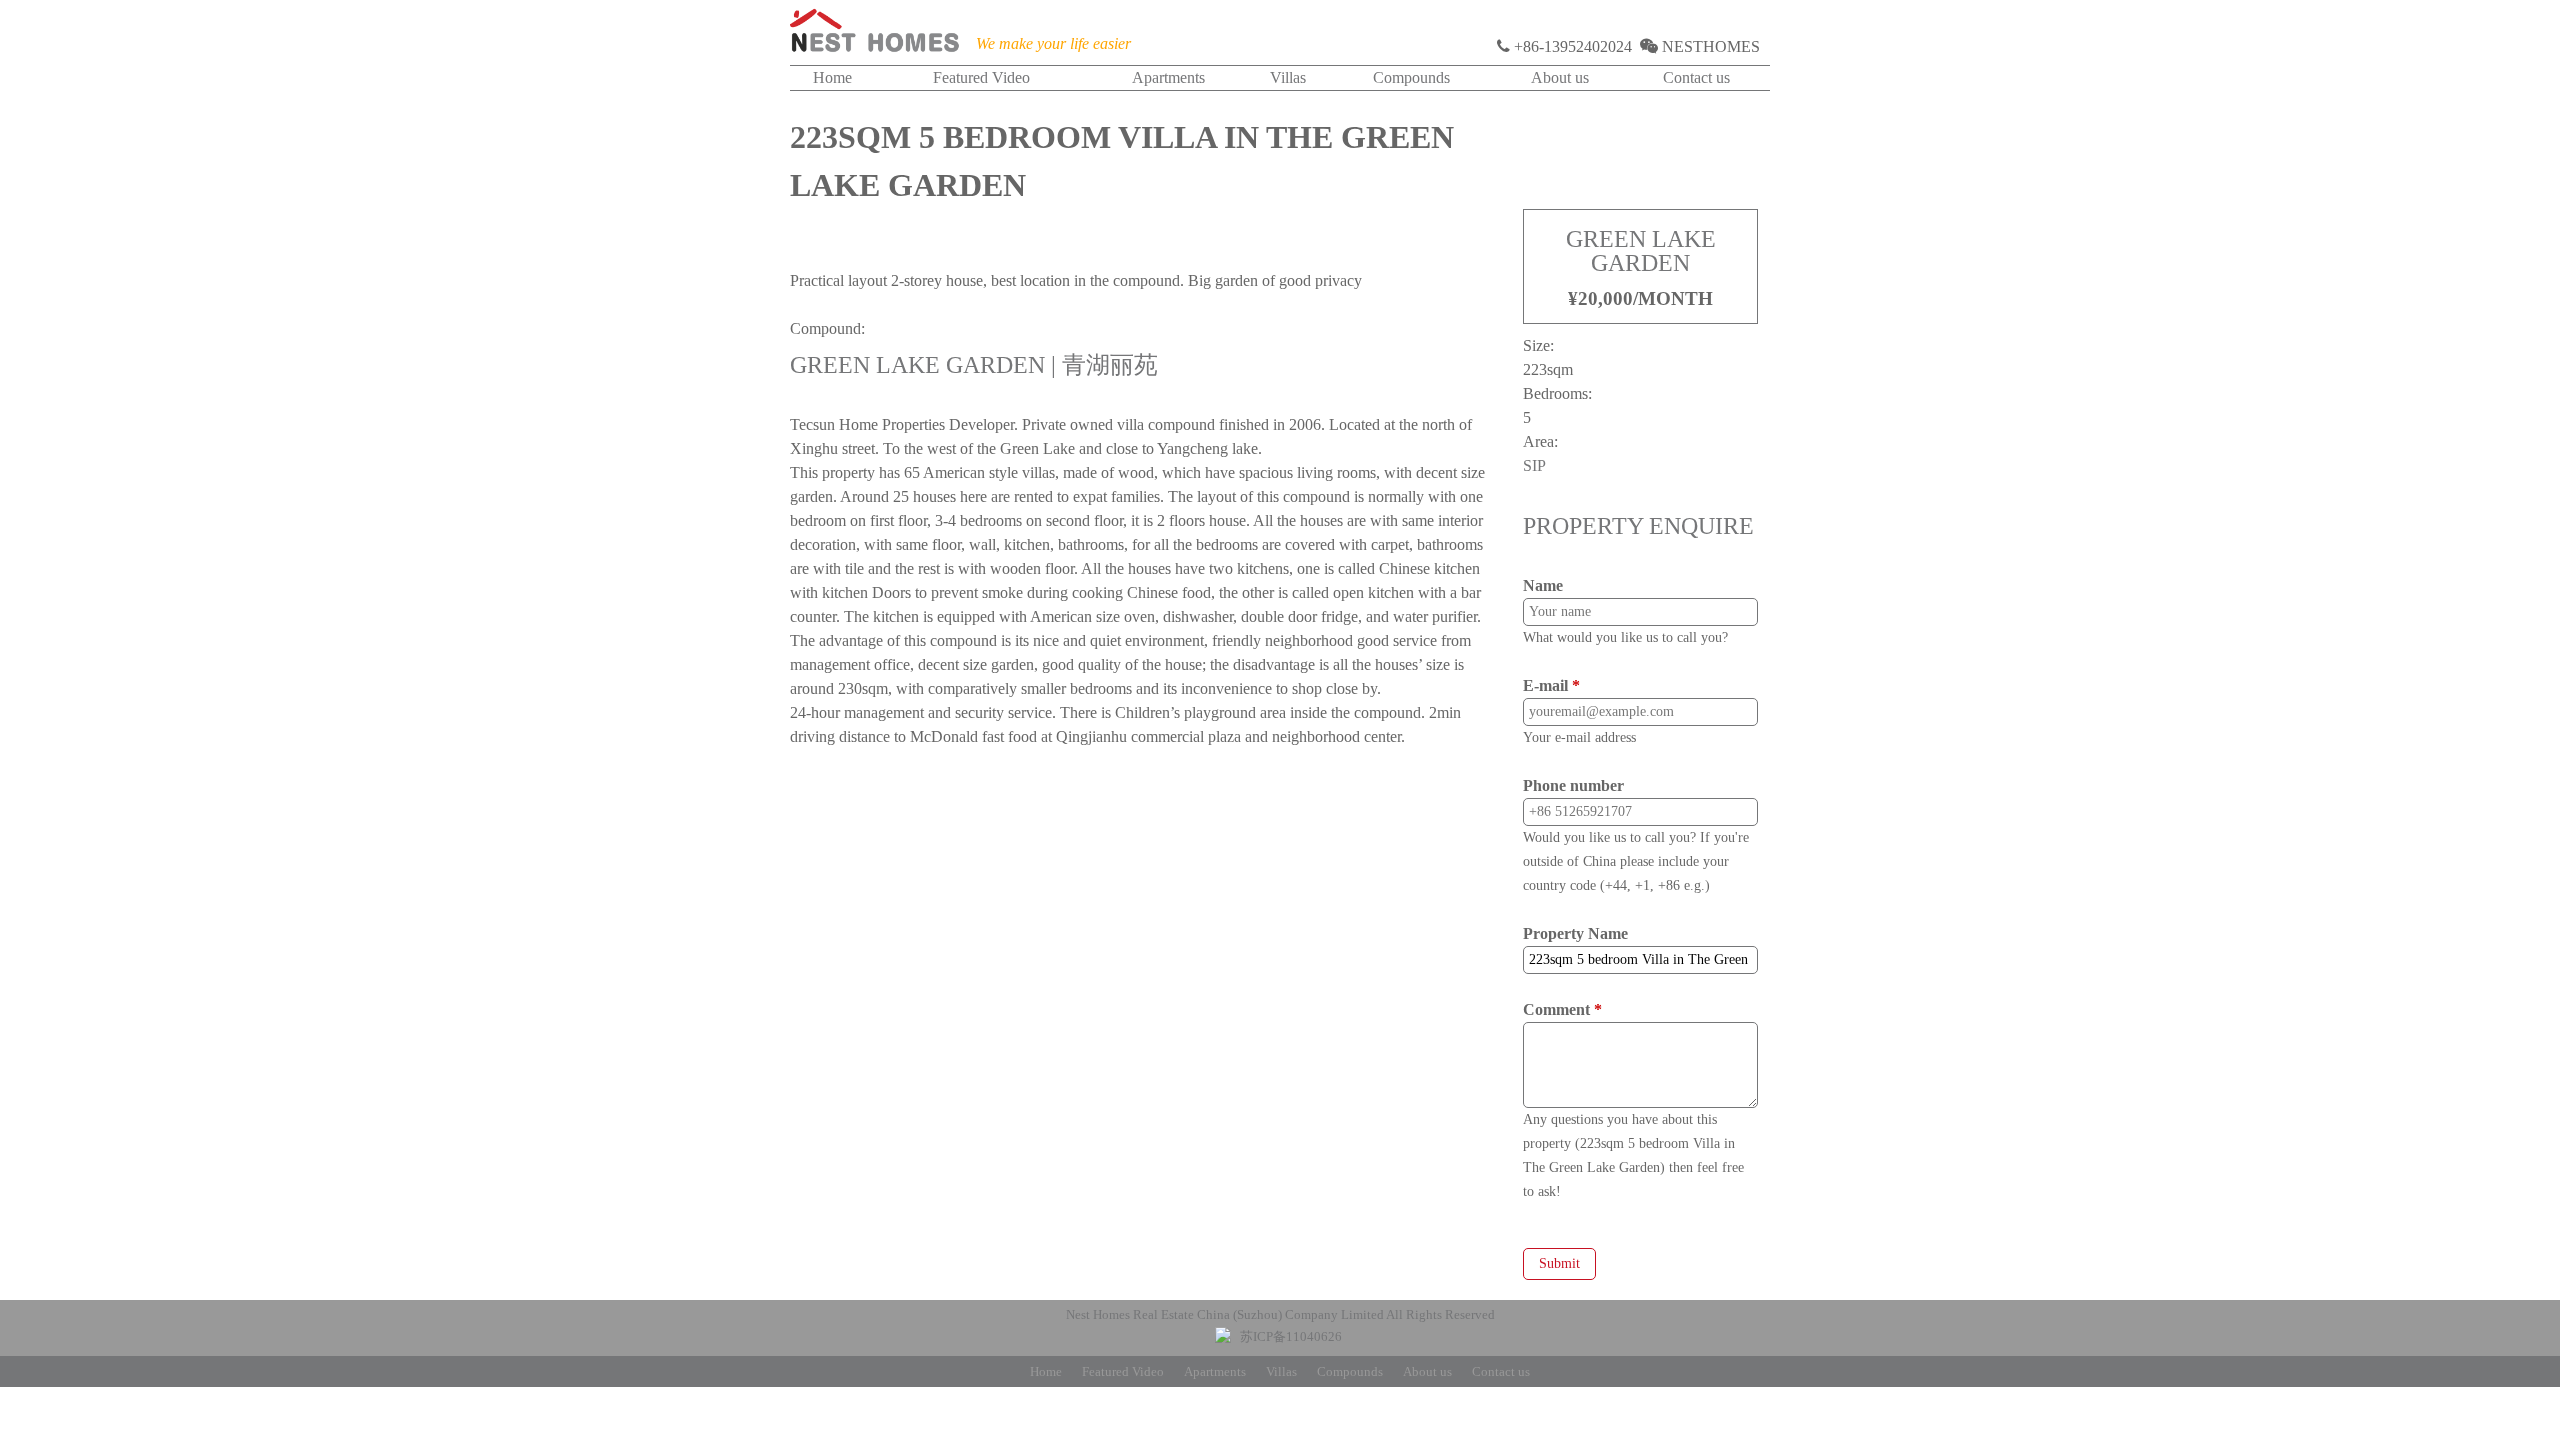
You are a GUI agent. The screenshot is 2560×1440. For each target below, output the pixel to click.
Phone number (1573, 785)
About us (1560, 77)
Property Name (1575, 933)
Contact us (1696, 77)
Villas (1288, 77)
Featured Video (981, 77)
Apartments (1168, 77)
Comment (1562, 1009)
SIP (1534, 465)
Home (832, 77)
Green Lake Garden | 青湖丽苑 (974, 365)
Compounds (1411, 77)
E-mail (1551, 685)
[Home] (875, 35)
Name (1543, 585)
